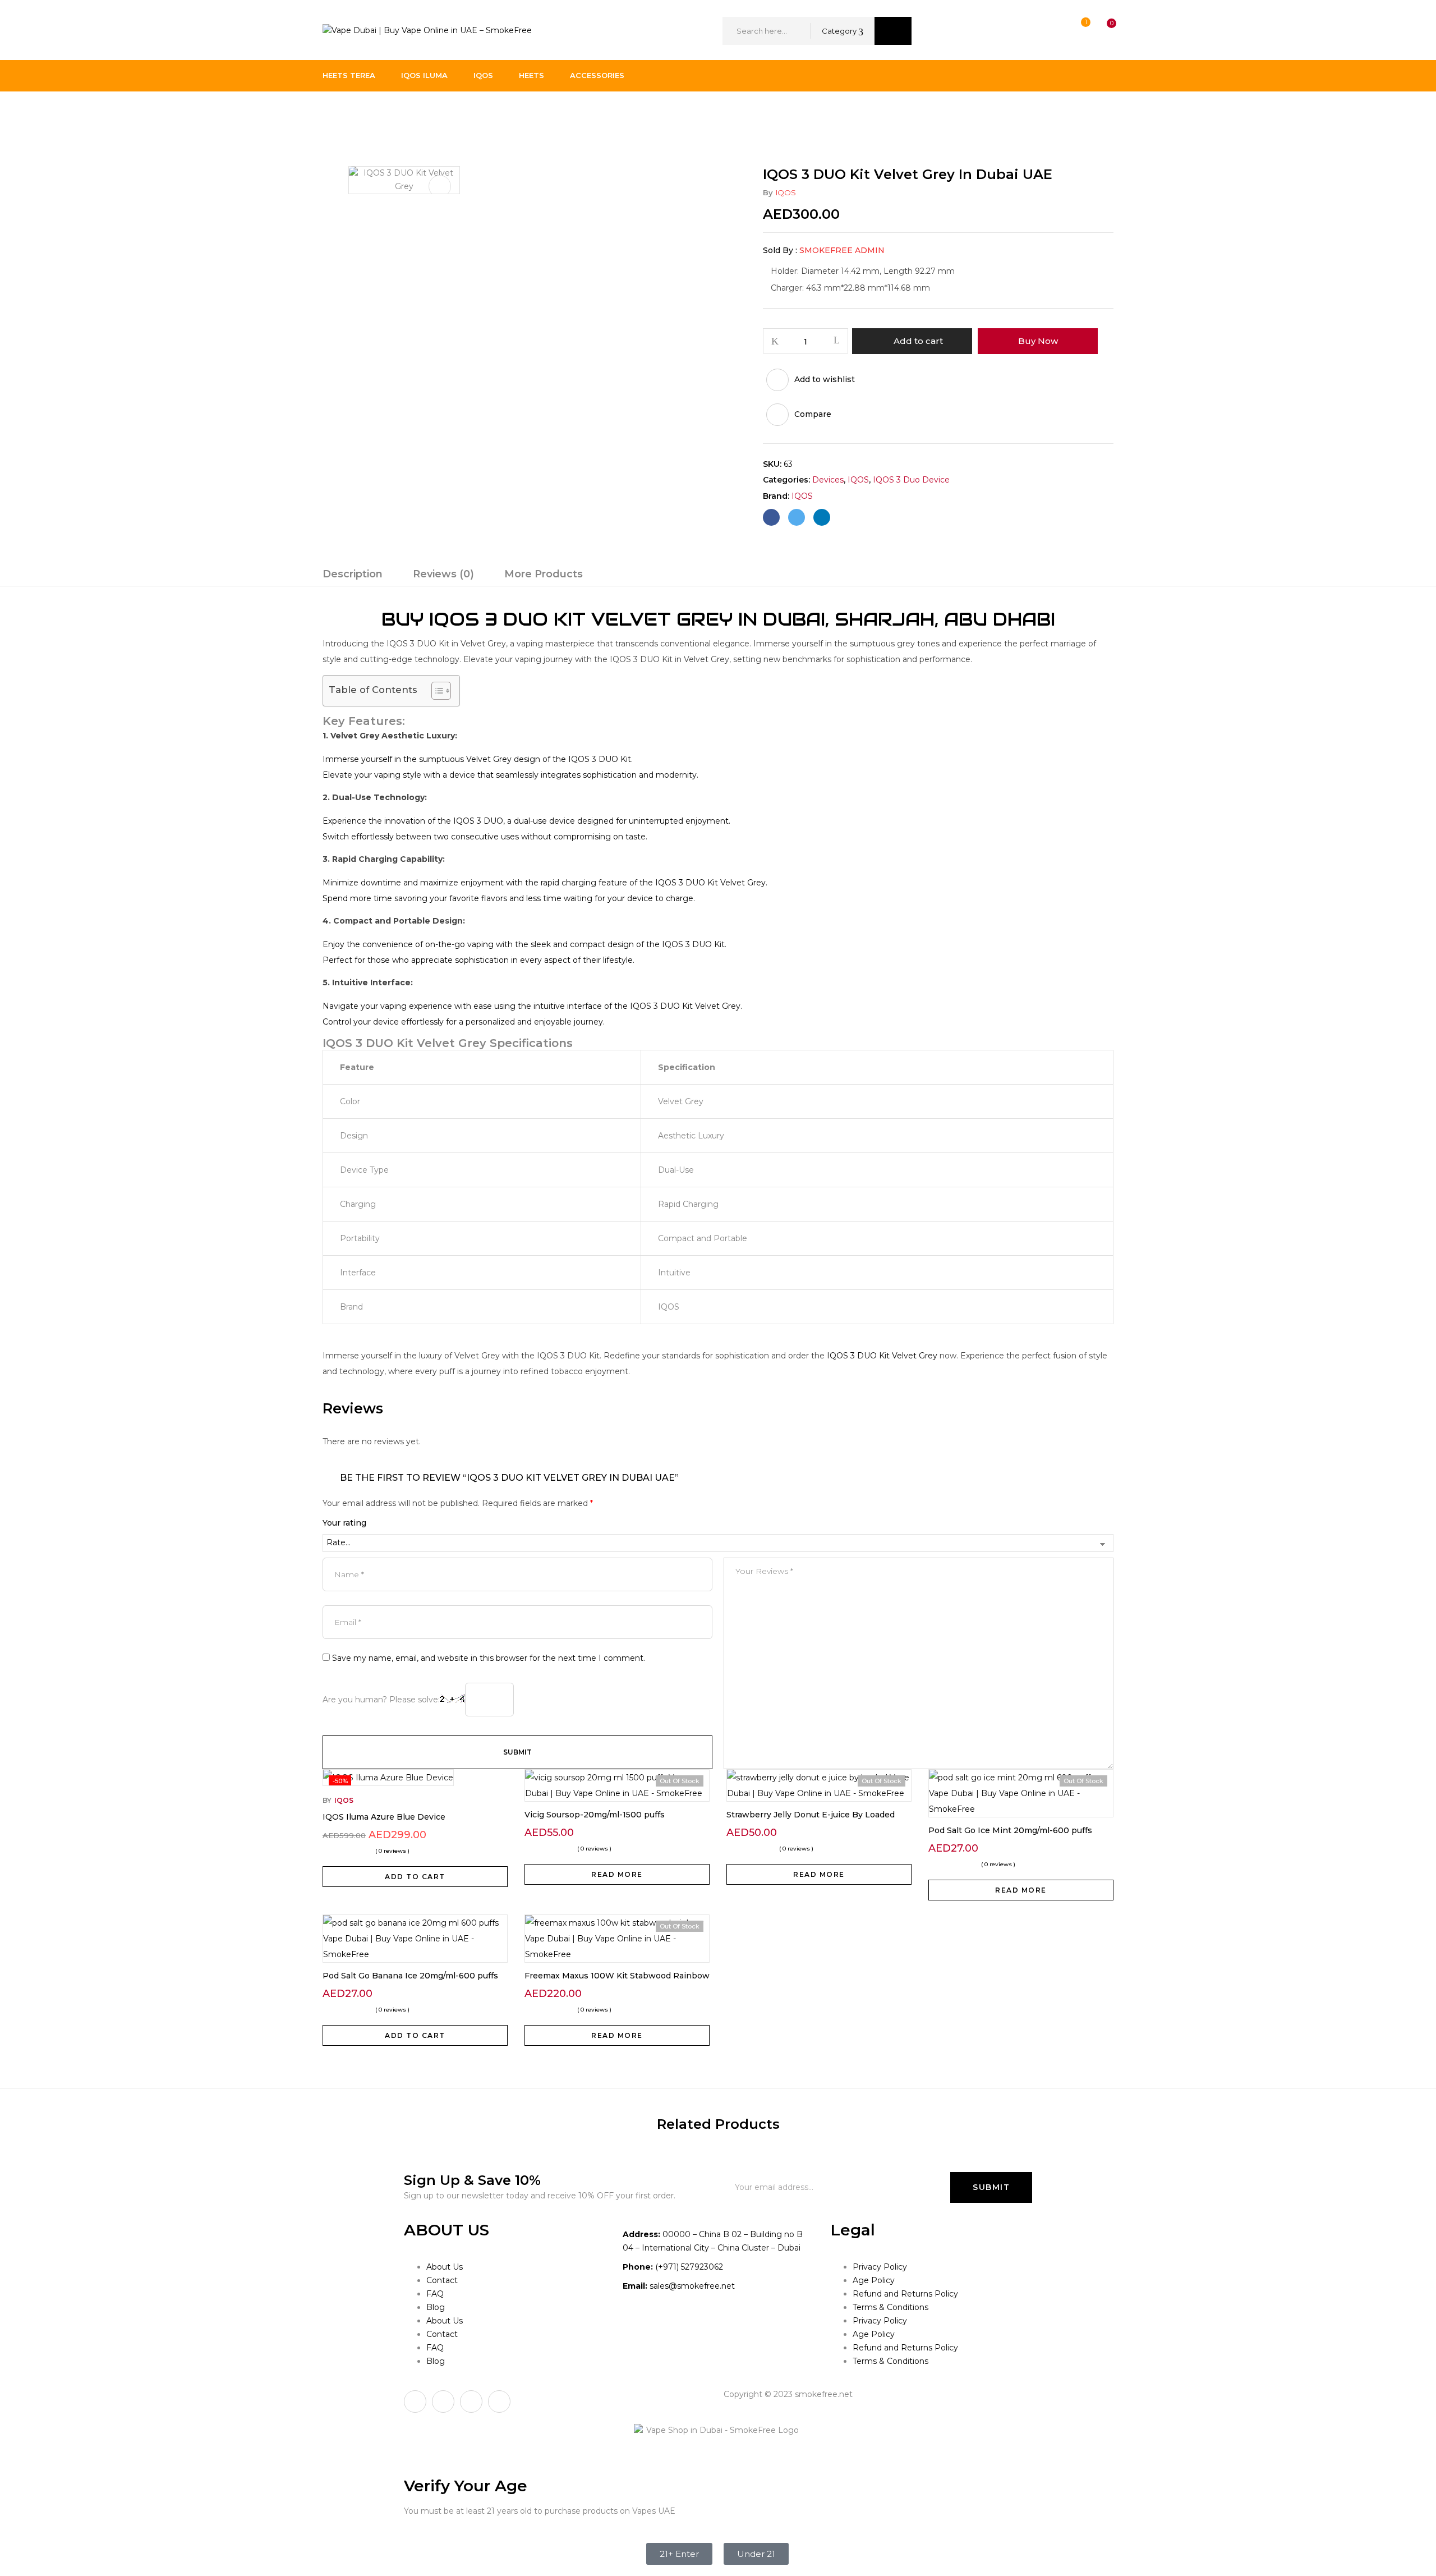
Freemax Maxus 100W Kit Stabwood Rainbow (617, 1976)
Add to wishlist (825, 379)
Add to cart (918, 341)
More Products (544, 574)
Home (335, 114)
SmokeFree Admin (842, 250)
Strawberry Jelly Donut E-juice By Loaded (811, 1815)
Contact (442, 2280)
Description (353, 574)
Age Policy (874, 2280)
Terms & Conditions (890, 2307)
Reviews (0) (443, 574)
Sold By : (780, 250)
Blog (436, 2307)
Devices (378, 114)
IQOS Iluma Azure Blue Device (384, 1817)
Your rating (344, 1523)
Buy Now (1038, 341)
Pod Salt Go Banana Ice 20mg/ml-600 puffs (410, 1976)
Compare (813, 414)
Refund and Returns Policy (905, 2294)
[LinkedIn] (822, 517)
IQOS (786, 192)
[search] (893, 31)
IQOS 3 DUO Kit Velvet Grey (882, 1356)
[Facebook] (771, 517)
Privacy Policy (880, 2267)
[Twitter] (797, 517)
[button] (1101, 31)
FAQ (435, 2294)
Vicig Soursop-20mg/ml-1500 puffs (595, 1815)
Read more (617, 1874)
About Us (445, 2267)
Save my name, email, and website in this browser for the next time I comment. (489, 1658)
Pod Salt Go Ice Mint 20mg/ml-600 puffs (1010, 1830)
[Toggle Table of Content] (436, 691)
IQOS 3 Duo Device (447, 114)
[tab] (353, 576)
